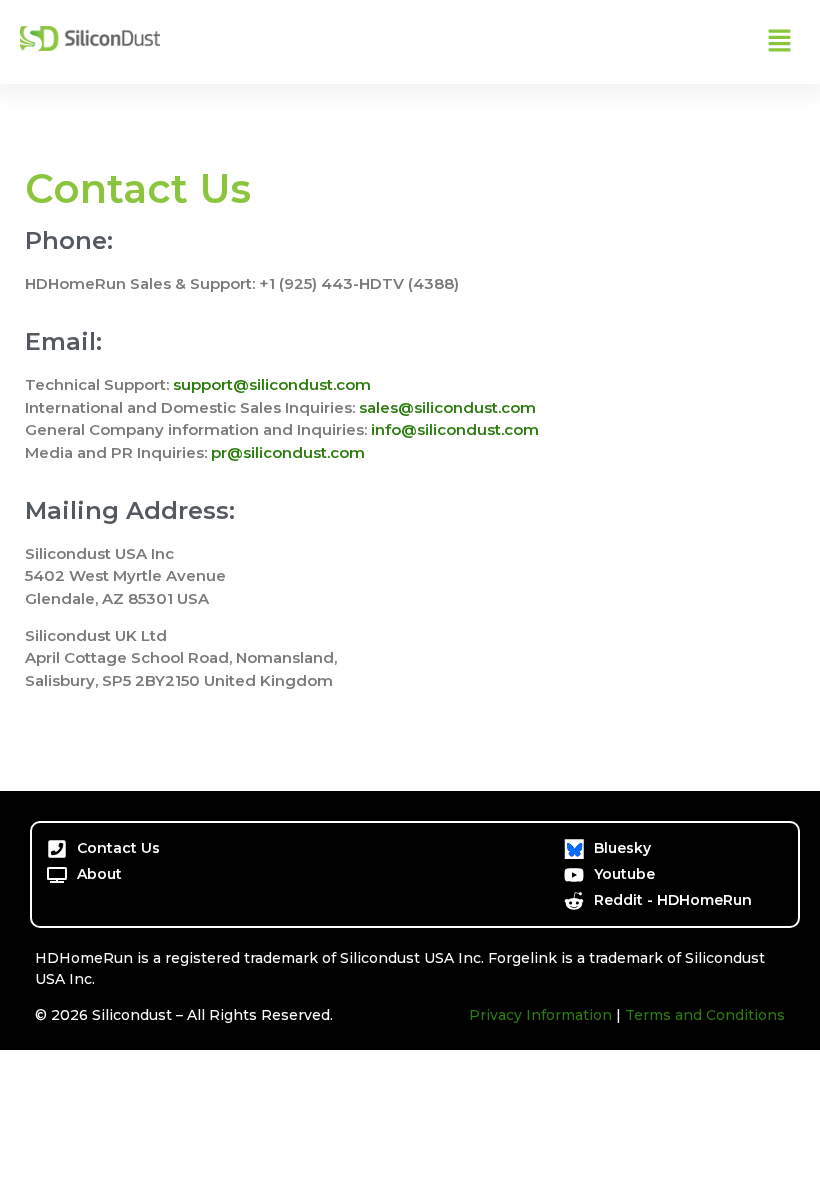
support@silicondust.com (272, 384)
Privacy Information (540, 1015)
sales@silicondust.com (447, 407)
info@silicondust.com (455, 429)
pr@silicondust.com (288, 452)
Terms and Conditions (705, 1015)
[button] (780, 42)
